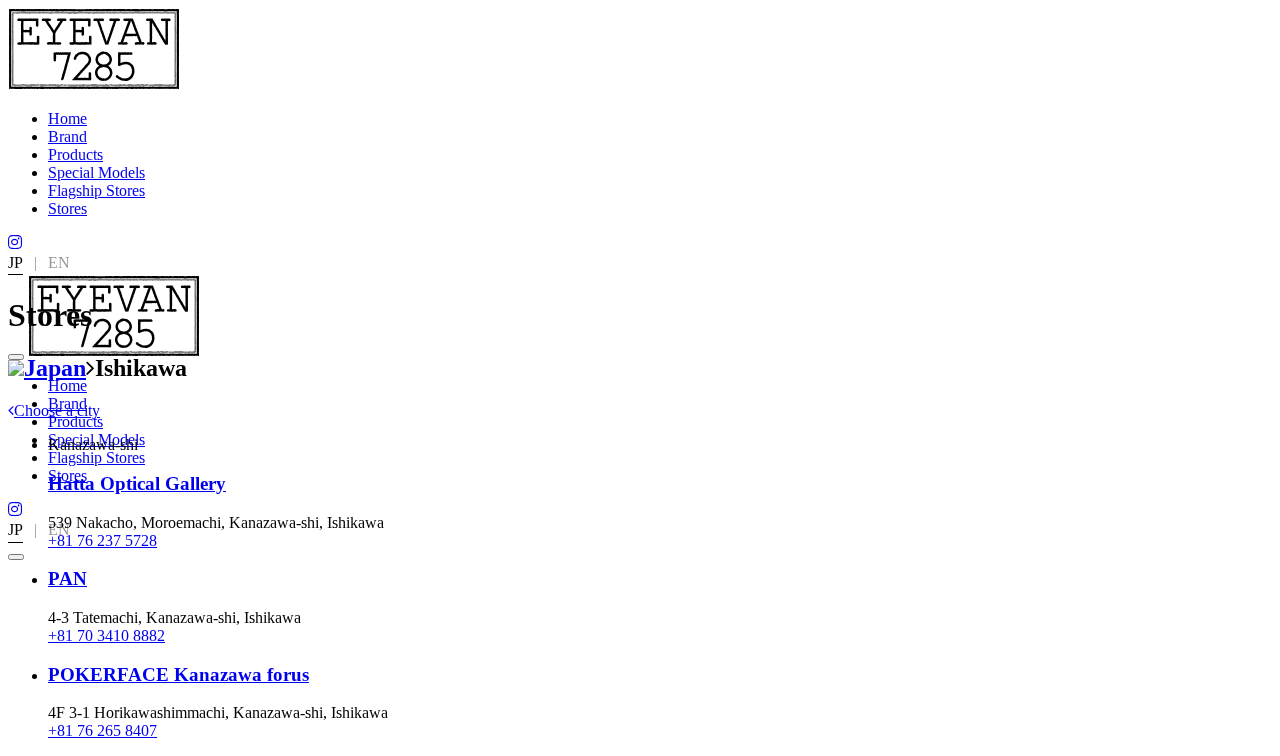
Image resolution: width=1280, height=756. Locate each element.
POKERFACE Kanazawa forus (178, 674)
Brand (67, 136)
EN (59, 262)
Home (67, 118)
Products (75, 154)
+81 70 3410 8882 (106, 635)
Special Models (96, 172)
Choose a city (57, 410)
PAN (67, 578)
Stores (67, 208)
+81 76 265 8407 (102, 730)
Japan (55, 368)
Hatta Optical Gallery (137, 483)
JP (15, 262)
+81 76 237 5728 (102, 540)
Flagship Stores (96, 190)
